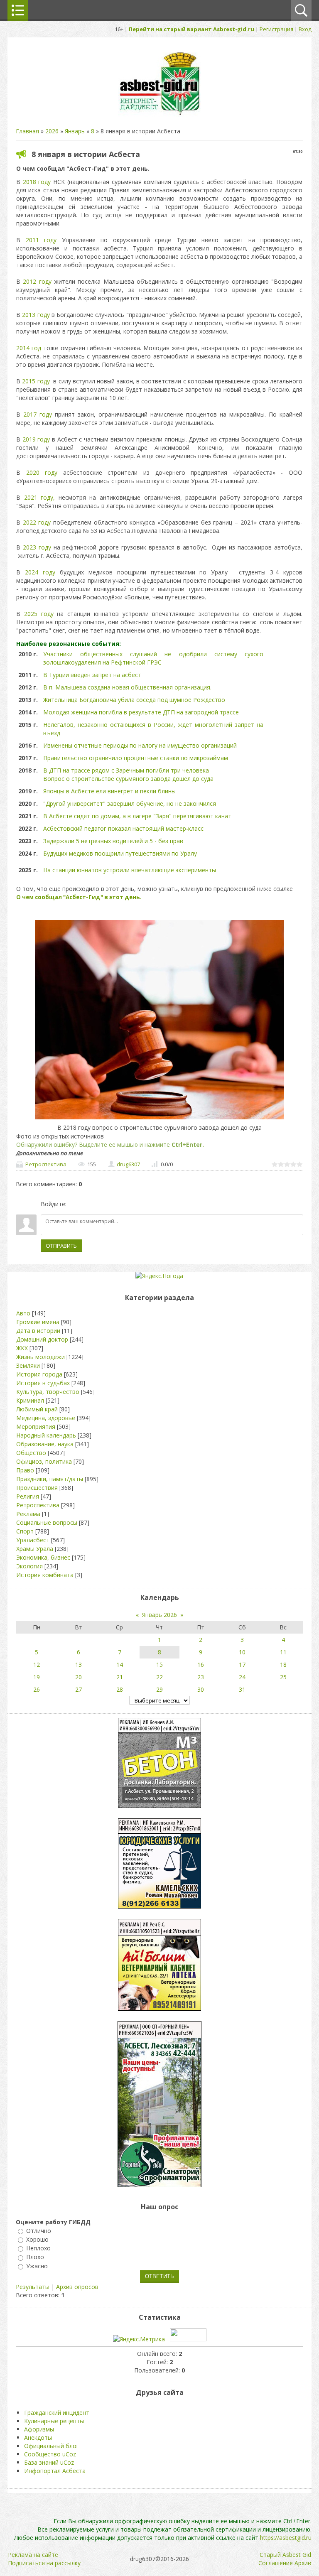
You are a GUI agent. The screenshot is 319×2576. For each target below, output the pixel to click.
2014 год (29, 348)
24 (242, 1677)
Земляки (28, 1365)
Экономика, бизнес (43, 1557)
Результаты (33, 2287)
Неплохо (38, 2248)
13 (79, 1665)
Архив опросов (77, 2287)
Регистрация (276, 29)
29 (159, 1689)
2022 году (37, 522)
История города (39, 1374)
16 (201, 1665)
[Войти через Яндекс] (103, 1204)
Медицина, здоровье (46, 1418)
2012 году (37, 281)
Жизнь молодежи (40, 1357)
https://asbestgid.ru (286, 2538)
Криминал (30, 1400)
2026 (52, 131)
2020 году (42, 472)
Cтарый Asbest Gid (285, 2555)
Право (25, 1470)
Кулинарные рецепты (54, 2421)
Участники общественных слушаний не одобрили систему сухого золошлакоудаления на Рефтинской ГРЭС (153, 658)
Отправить (61, 1246)
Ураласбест (33, 1540)
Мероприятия (36, 1427)
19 (37, 1677)
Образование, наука (45, 1444)
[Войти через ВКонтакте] (88, 1204)
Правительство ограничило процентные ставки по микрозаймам (136, 758)
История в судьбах (43, 1383)
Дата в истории (38, 1331)
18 (283, 1665)
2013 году (36, 315)
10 (242, 1652)
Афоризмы (39, 2429)
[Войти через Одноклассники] (117, 1204)
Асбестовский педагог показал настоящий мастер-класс (123, 828)
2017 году (38, 414)
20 (79, 1677)
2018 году (37, 182)
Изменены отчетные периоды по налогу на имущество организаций (140, 745)
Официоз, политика (44, 1461)
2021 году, (40, 497)
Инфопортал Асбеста (55, 2471)
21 (120, 1677)
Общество (31, 1453)
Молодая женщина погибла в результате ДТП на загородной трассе (142, 712)
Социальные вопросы (47, 1522)
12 (37, 1665)
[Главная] (159, 114)
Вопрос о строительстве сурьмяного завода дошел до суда (128, 779)
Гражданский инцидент (57, 2413)
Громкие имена (38, 1322)
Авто (23, 1313)
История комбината (45, 1575)
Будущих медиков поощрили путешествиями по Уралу (120, 853)
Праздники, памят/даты (50, 1479)
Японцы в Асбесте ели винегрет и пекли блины (109, 791)
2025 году (39, 614)
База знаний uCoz (49, 2462)
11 (283, 1652)
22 (159, 1677)
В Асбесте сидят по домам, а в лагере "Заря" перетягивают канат (137, 816)
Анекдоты (38, 2437)
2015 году (36, 381)
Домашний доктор (42, 1339)
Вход (305, 29)
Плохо (35, 2257)
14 (120, 1665)
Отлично (39, 2231)
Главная (27, 131)
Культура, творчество (48, 1392)
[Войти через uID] (74, 1204)
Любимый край (37, 1409)
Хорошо (37, 2239)
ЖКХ (22, 1348)
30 (201, 1689)
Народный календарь (46, 1435)
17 (242, 1665)
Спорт (25, 1531)
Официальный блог (52, 2446)
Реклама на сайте (33, 2555)
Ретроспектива (46, 1164)
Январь (75, 131)
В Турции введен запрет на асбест (92, 675)
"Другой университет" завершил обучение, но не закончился (130, 803)
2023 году (37, 547)
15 (159, 1665)
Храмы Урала (35, 1549)
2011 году (41, 240)
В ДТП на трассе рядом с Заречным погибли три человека (126, 770)
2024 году (40, 572)
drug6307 (128, 1164)
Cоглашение (276, 2563)
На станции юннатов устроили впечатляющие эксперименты (130, 870)
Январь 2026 (159, 1615)
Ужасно (37, 2266)
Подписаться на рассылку (44, 2563)
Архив (303, 2563)
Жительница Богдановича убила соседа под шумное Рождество (134, 700)
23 (201, 1677)
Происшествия (37, 1488)
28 (120, 1689)
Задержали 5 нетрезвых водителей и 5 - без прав (113, 841)
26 (37, 1689)
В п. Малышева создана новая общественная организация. (127, 687)
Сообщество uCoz (50, 2454)
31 (242, 1689)
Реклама (28, 1514)
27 (79, 1689)
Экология (29, 1566)
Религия (28, 1496)
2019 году (36, 439)
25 (283, 1677)
